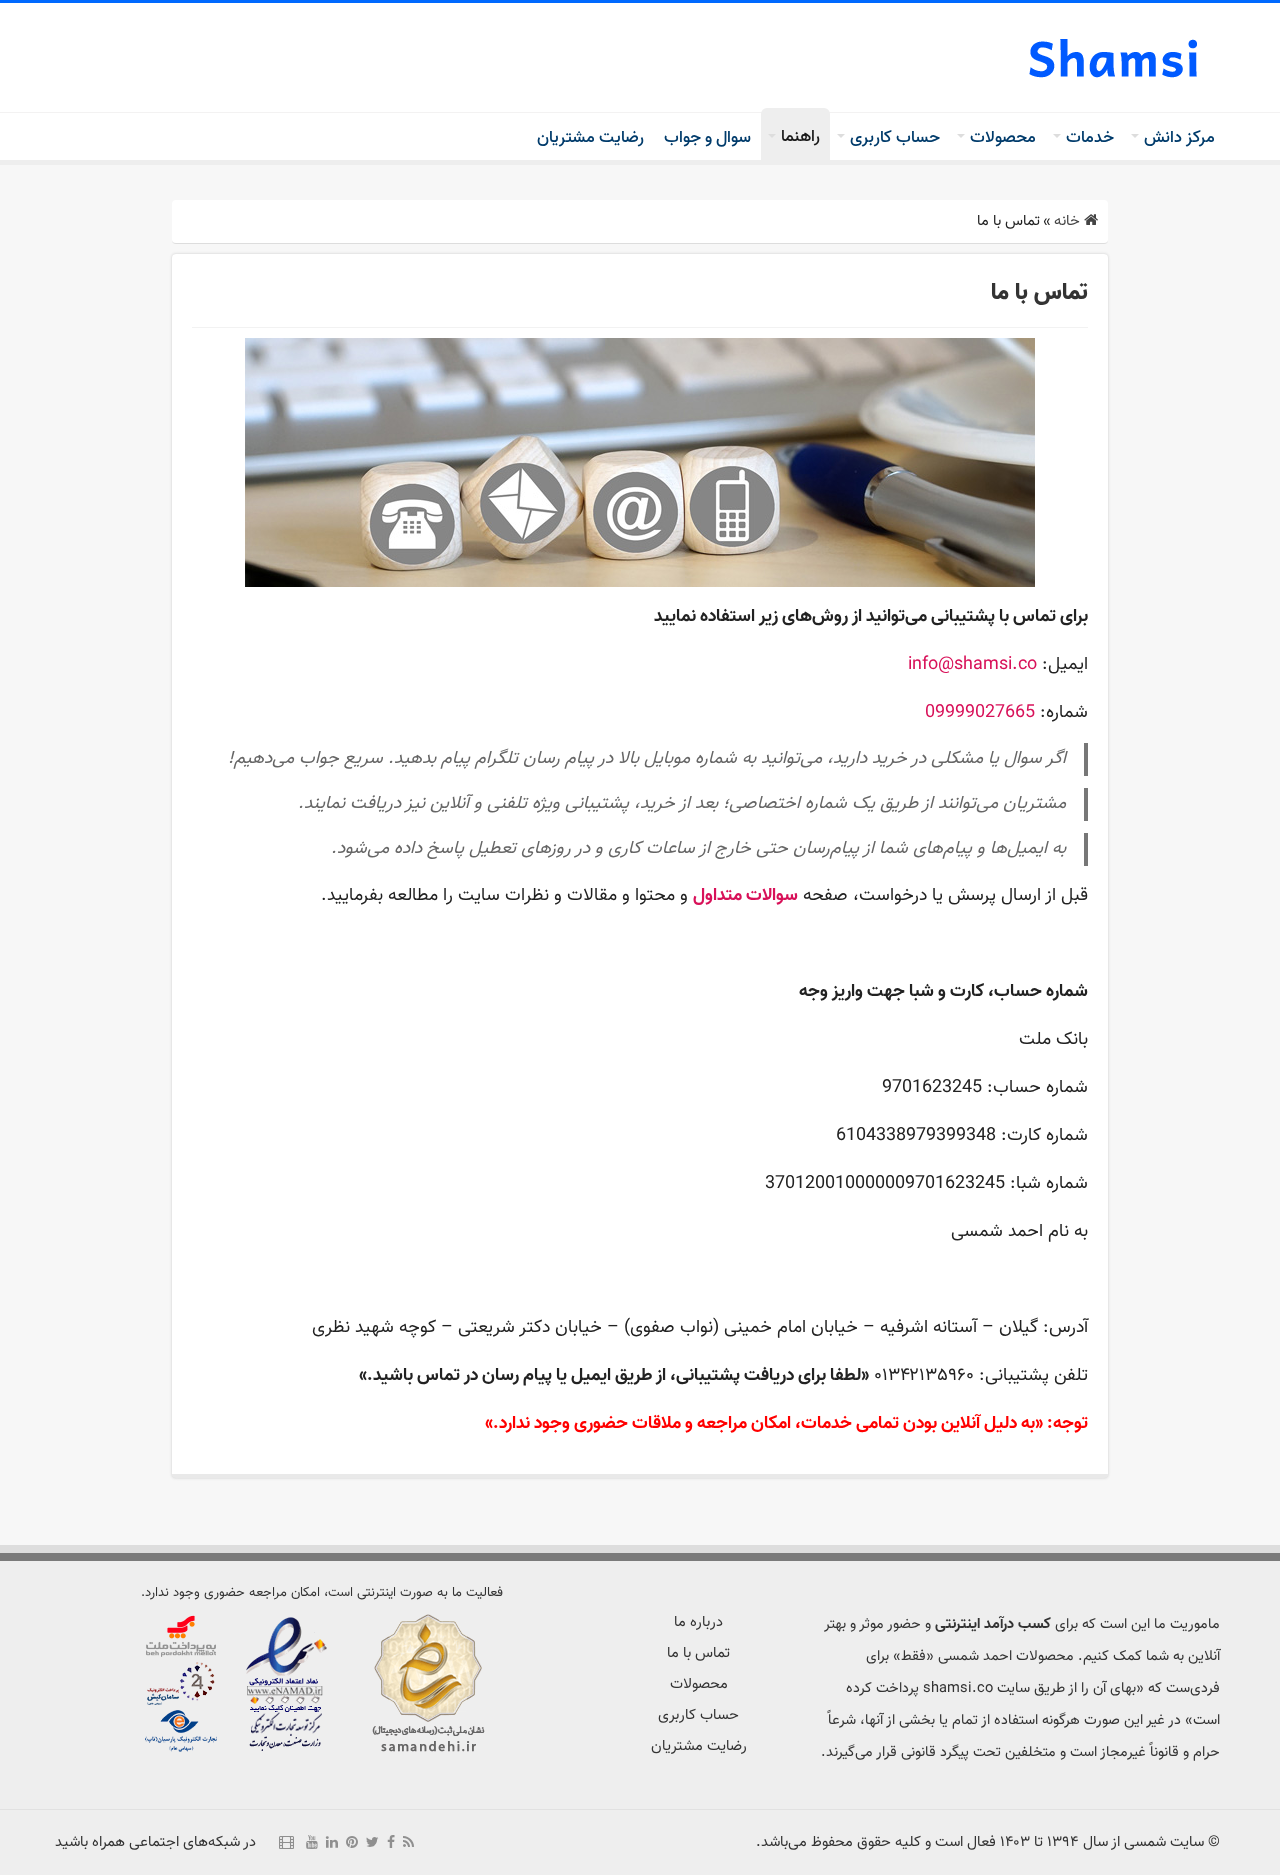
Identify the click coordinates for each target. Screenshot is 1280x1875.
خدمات (1090, 137)
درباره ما (698, 1622)
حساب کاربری (895, 137)
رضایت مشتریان (590, 137)
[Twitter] (372, 1842)
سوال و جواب (707, 137)
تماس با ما (698, 1653)
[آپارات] (286, 1842)
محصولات (1003, 137)
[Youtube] (312, 1842)
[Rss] (408, 1842)
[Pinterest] (352, 1842)
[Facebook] (391, 1842)
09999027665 (980, 713)
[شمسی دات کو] (1115, 57)
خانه (1069, 221)
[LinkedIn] (332, 1842)
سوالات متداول (745, 895)
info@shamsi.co (972, 665)
